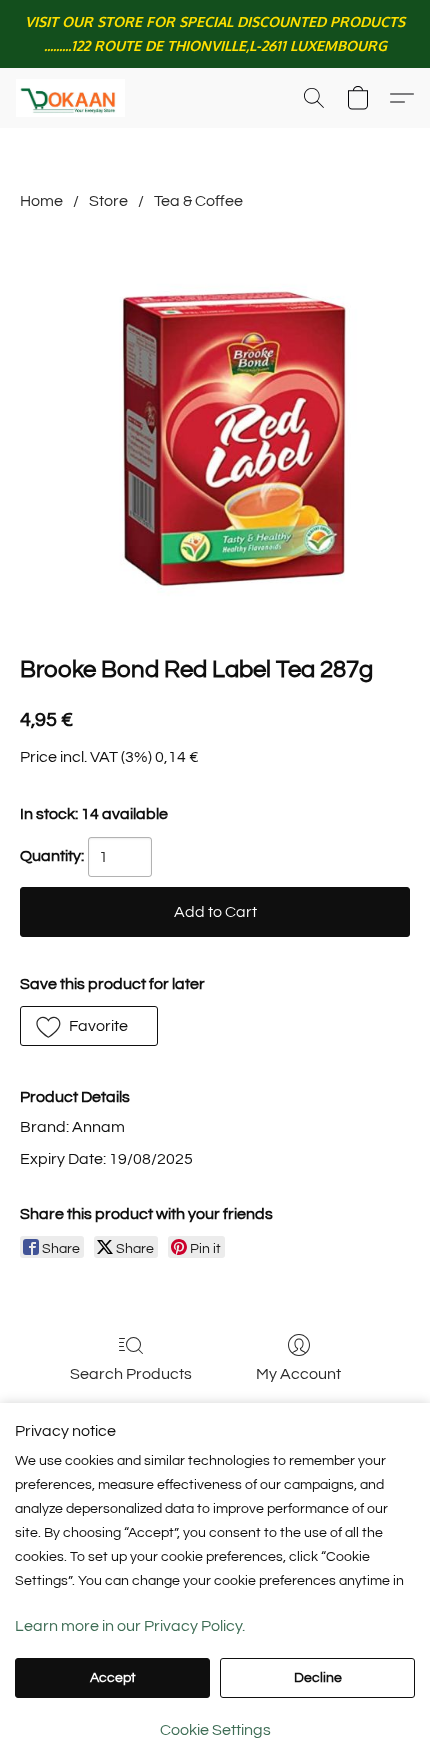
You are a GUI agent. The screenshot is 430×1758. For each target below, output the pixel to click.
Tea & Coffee (198, 201)
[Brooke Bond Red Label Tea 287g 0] (215, 429)
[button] (73, 98)
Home (41, 201)
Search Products (131, 1374)
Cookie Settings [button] (215, 1730)
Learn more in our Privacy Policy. (130, 1626)
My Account (298, 1374)
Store (108, 201)
